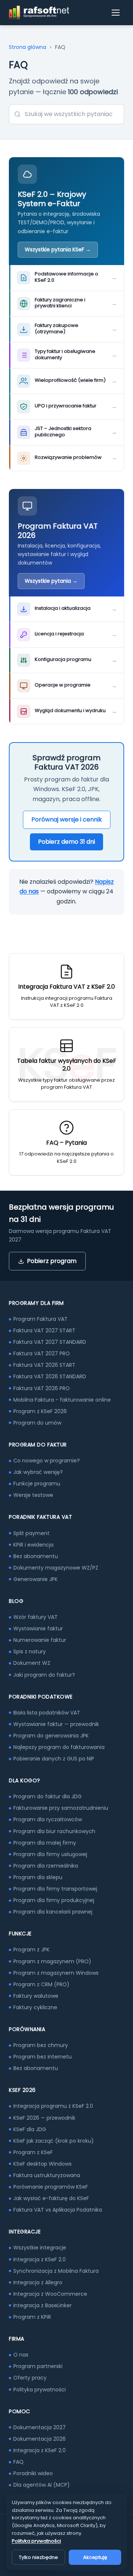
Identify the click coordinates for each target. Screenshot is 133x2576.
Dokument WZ (32, 1663)
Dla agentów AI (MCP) (42, 2485)
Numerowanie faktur (40, 1640)
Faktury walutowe (36, 1996)
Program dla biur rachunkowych (54, 1831)
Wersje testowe (33, 1495)
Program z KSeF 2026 (40, 1411)
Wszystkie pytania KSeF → (58, 249)
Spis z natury (30, 1651)
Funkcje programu (37, 1484)
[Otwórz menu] (116, 13)
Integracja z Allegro (38, 2282)
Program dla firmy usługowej (50, 1854)
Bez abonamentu (36, 1556)
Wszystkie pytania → (51, 581)
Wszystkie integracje (40, 2248)
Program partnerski (38, 2366)
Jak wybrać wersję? (38, 1472)
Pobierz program (52, 1261)
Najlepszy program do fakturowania (59, 1747)
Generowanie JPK (35, 1579)
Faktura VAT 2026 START (44, 1365)
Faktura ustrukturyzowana (47, 2175)
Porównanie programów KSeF (51, 2187)
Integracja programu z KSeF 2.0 (53, 2106)
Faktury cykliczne (35, 2007)
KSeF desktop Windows (42, 2164)
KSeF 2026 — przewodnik (44, 2118)
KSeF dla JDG (30, 2129)
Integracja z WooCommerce (50, 2294)
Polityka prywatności (40, 2390)
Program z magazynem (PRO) (52, 1961)
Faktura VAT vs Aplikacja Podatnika (58, 2210)
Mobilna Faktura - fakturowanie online (62, 1400)
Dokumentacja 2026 (40, 2439)
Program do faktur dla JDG (47, 1796)
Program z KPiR (32, 2317)
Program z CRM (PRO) (41, 1984)
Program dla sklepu (38, 1877)
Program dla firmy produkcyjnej (54, 1900)
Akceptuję (95, 2557)
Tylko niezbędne (38, 2557)
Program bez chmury (41, 2045)
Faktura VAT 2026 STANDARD (50, 1376)
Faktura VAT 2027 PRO (42, 1353)
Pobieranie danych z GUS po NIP (54, 1759)
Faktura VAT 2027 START (44, 1330)
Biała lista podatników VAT (47, 1713)
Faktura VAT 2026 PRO (42, 1388)
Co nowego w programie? (47, 1461)
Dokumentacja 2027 (40, 2427)
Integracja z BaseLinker (42, 2305)
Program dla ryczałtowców (48, 1819)
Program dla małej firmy (45, 1843)
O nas (21, 2355)
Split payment (31, 1533)
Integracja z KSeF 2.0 (40, 2259)
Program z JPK (31, 1950)
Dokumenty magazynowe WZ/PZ (56, 1568)
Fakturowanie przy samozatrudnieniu (61, 1808)
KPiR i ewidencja (33, 1545)
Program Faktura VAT (40, 1319)
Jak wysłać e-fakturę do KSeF (51, 2198)
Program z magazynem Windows (56, 1973)
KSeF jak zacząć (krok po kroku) (54, 2141)
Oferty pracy (30, 2378)
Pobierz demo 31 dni (66, 842)
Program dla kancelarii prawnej (53, 1912)
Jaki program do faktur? (44, 1675)
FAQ (18, 2462)
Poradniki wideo (33, 2473)
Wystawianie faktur (38, 1628)
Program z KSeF (33, 2152)
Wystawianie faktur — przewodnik (56, 1724)
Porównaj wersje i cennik (67, 819)
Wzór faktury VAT (35, 1617)
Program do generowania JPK (51, 1736)
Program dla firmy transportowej (55, 1889)
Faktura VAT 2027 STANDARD (50, 1342)
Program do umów (37, 1423)
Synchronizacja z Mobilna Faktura (56, 2271)
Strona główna (28, 47)
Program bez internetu (42, 2057)
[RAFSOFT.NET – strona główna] (39, 13)
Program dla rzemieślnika (46, 1866)
